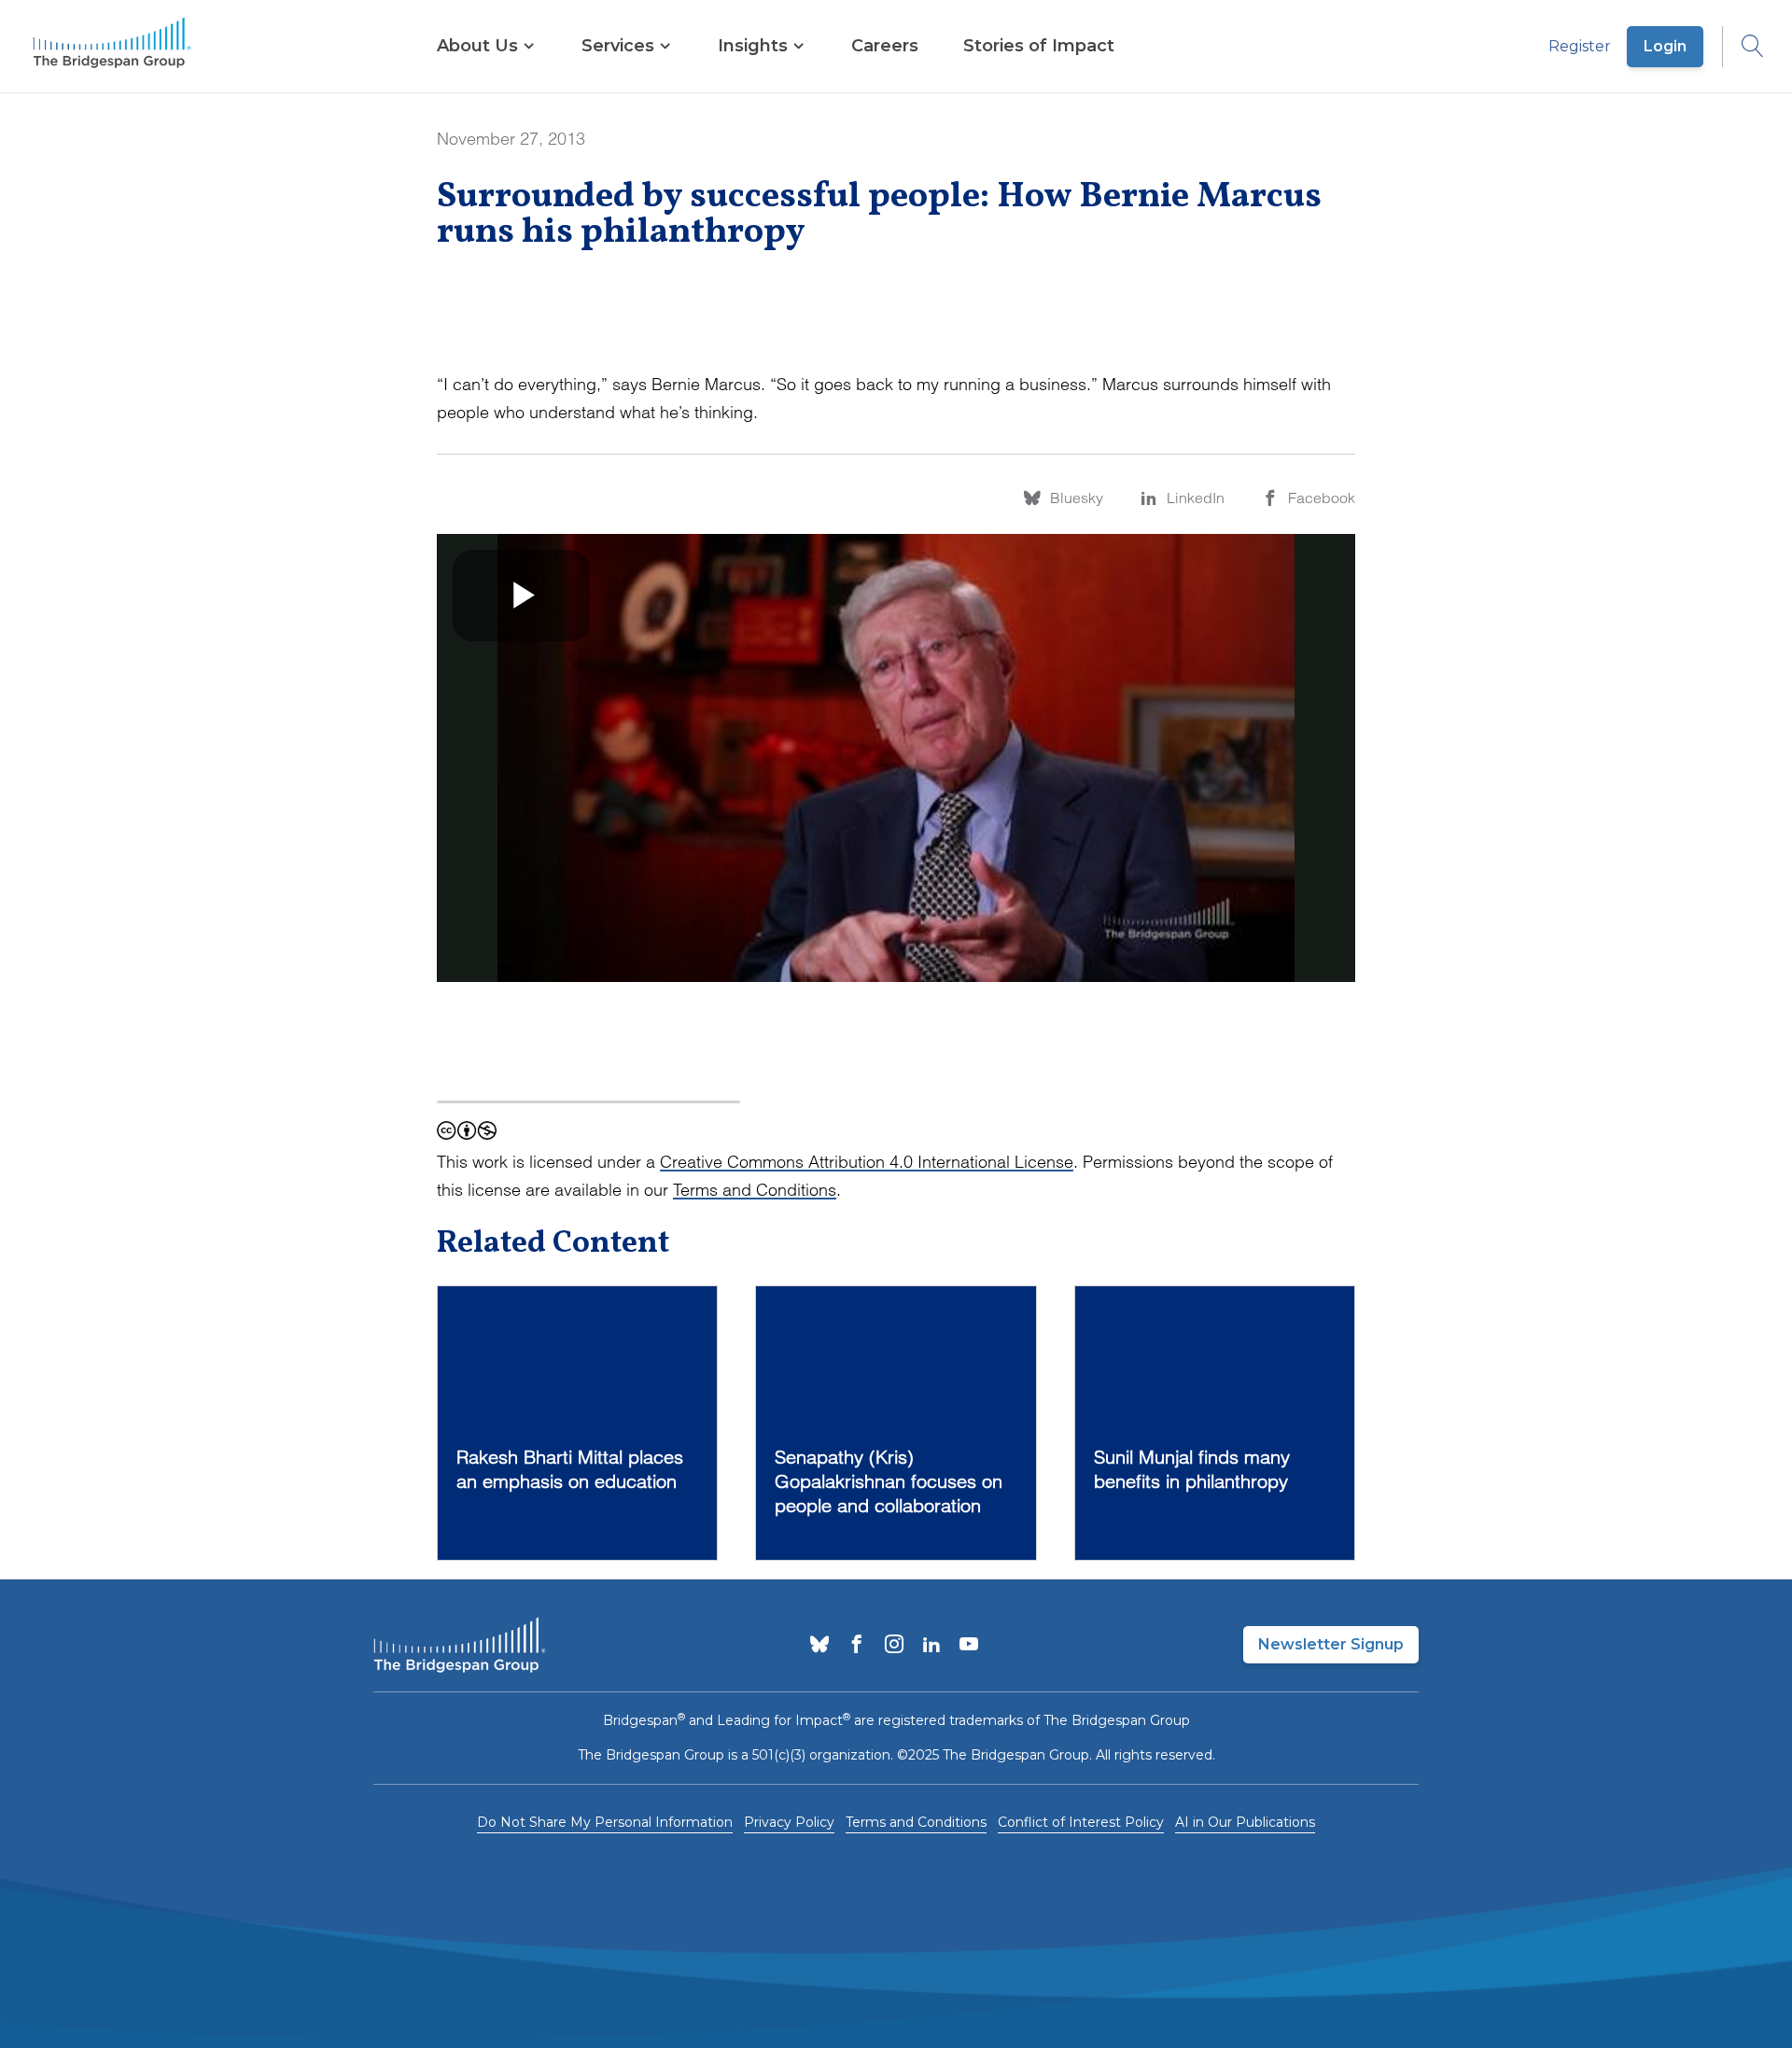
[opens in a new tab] (819, 1646)
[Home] (112, 47)
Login (1665, 46)
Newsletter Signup (1331, 1644)
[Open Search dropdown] (1743, 47)
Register (1580, 46)
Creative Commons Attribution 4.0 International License (867, 1162)
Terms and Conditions (755, 1190)
